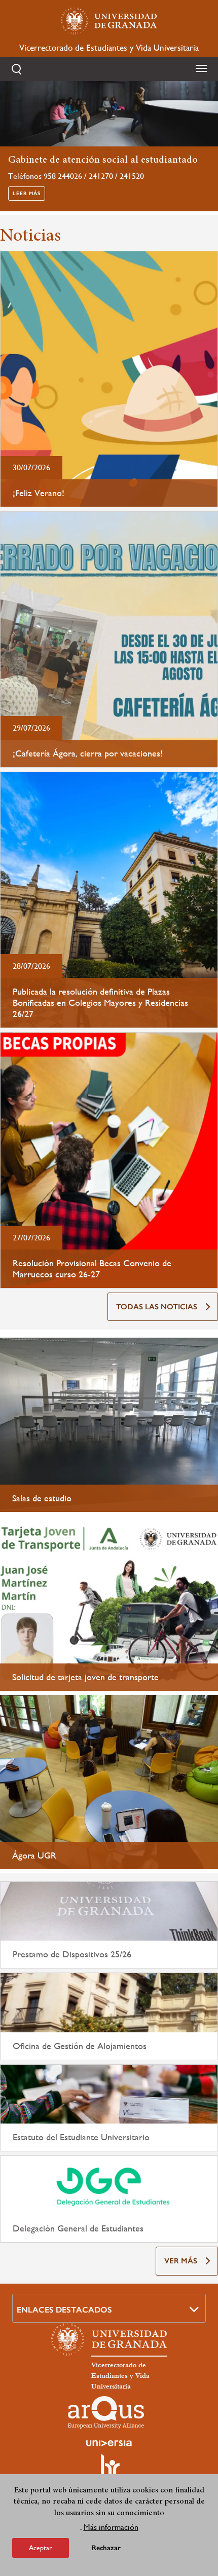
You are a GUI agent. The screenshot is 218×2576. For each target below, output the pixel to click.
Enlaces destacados (64, 2310)
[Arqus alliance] (106, 2412)
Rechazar (106, 2548)
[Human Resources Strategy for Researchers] (109, 2470)
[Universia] (109, 2443)
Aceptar (41, 2548)
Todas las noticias (157, 1307)
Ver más (181, 2261)
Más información (111, 2527)
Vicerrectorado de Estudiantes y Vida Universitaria (109, 48)
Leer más (27, 194)
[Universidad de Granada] (109, 21)
